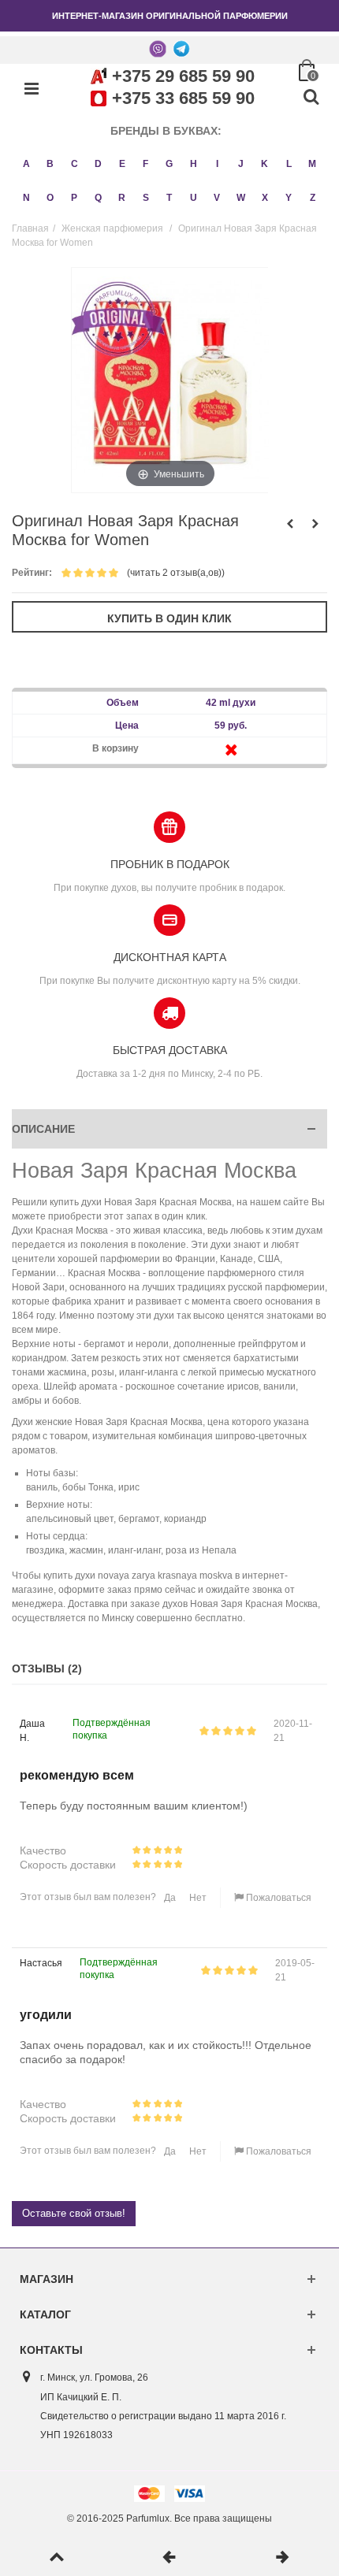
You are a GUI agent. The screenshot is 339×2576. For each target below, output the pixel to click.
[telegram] (181, 48)
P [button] (74, 198)
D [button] (98, 164)
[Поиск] (311, 98)
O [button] (50, 198)
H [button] (194, 164)
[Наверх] (56, 2558)
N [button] (26, 198)
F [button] (145, 164)
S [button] (146, 198)
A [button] (26, 164)
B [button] (50, 164)
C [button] (75, 164)
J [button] (241, 164)
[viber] (158, 48)
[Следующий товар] (283, 2558)
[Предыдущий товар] (169, 2558)
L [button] (289, 164)
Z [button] (313, 198)
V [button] (217, 198)
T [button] (169, 198)
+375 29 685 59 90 (183, 76)
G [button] (169, 164)
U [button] (194, 198)
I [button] (217, 164)
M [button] (312, 164)
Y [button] (289, 198)
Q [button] (98, 198)
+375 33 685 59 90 (183, 98)
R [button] (122, 198)
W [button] (241, 198)
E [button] (122, 164)
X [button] (265, 198)
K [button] (264, 164)
